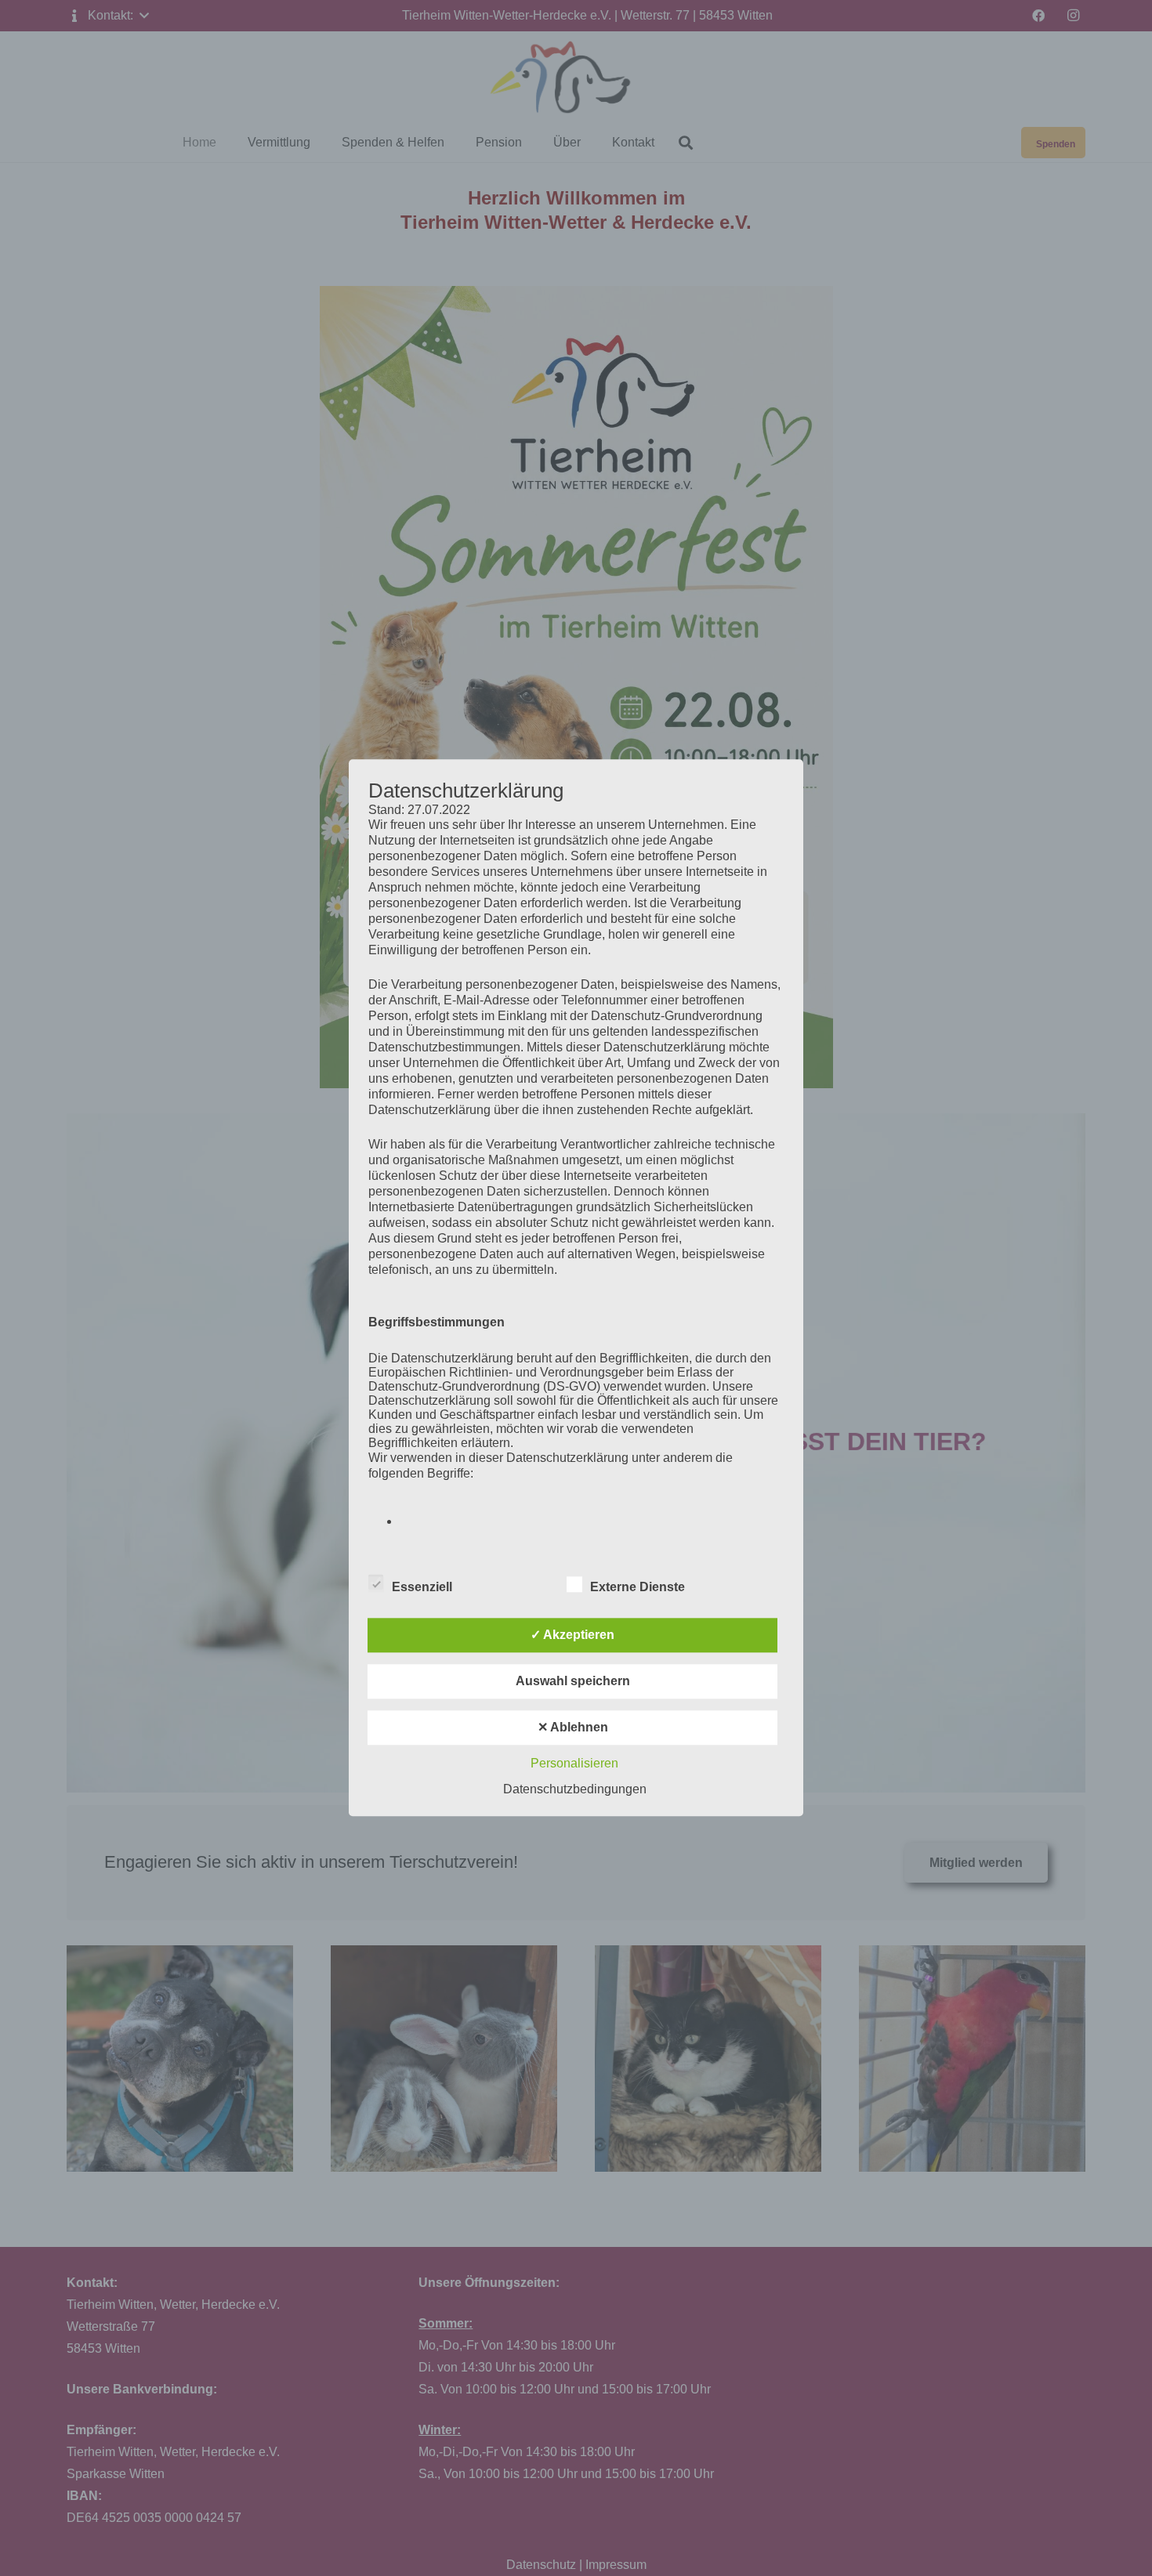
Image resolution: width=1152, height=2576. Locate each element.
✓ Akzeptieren (572, 1635)
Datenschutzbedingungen (575, 1790)
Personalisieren (574, 1764)
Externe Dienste (638, 1588)
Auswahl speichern (573, 1682)
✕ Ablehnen (573, 1728)
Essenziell (422, 1588)
